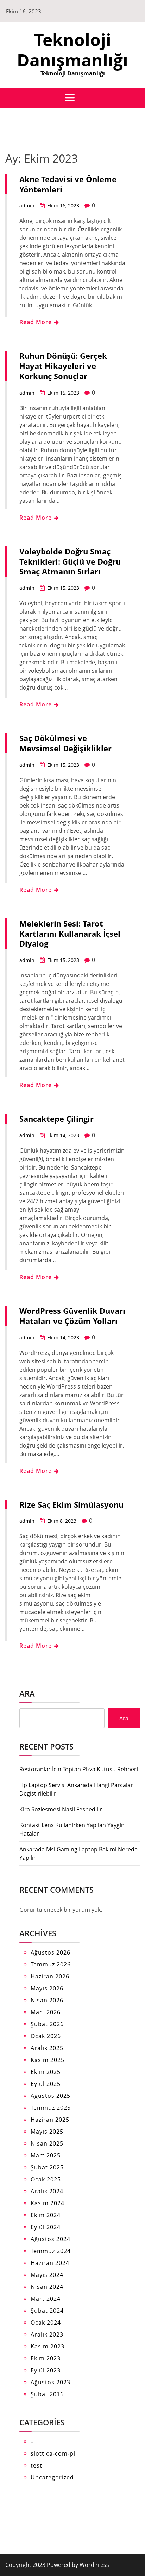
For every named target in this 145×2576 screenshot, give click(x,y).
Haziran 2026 (50, 1976)
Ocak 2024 (46, 2323)
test (36, 2465)
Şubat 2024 (47, 2311)
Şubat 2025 (47, 2167)
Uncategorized (52, 2477)
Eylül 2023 (46, 2370)
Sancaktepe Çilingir (56, 1119)
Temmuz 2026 (51, 1964)
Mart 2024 (46, 2299)
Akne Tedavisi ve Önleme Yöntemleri (68, 184)
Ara (27, 1693)
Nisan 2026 (47, 2000)
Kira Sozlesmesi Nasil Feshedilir (61, 1809)
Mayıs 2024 (47, 2275)
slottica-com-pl (53, 2453)
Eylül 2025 (46, 2084)
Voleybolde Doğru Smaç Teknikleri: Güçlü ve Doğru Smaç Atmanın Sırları (70, 561)
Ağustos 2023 (51, 2382)
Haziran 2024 (50, 2263)
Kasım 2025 (48, 2060)
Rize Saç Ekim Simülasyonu (71, 1504)
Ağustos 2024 (51, 2239)
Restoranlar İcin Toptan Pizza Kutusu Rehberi (79, 1769)
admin (27, 206)
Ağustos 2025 (51, 2096)
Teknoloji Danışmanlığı (72, 50)
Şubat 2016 (47, 2394)
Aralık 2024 (47, 2191)
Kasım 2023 (48, 2346)
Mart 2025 (46, 2155)
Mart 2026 (46, 2012)
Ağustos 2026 (51, 1952)
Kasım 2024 (48, 2203)
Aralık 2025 (47, 2048)
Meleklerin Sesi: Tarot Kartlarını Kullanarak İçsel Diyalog (70, 934)
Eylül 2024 (46, 2227)
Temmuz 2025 (51, 2108)
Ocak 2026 (46, 2036)
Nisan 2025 (47, 2143)
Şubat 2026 (47, 2024)
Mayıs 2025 (47, 2132)
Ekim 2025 (46, 2072)
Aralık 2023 (47, 2334)
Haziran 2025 (50, 2120)
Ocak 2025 (46, 2179)
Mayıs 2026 (47, 1988)
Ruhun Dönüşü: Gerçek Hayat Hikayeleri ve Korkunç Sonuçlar (63, 366)
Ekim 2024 (46, 2215)
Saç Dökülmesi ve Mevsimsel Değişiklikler (65, 743)
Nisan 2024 (47, 2287)
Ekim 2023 (46, 2358)
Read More (36, 322)
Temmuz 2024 (51, 2251)
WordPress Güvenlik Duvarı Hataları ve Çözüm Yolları (72, 1316)
